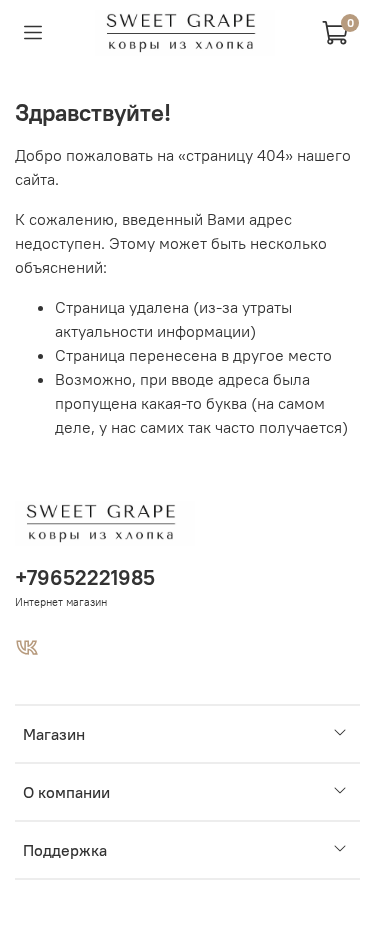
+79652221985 (85, 577)
